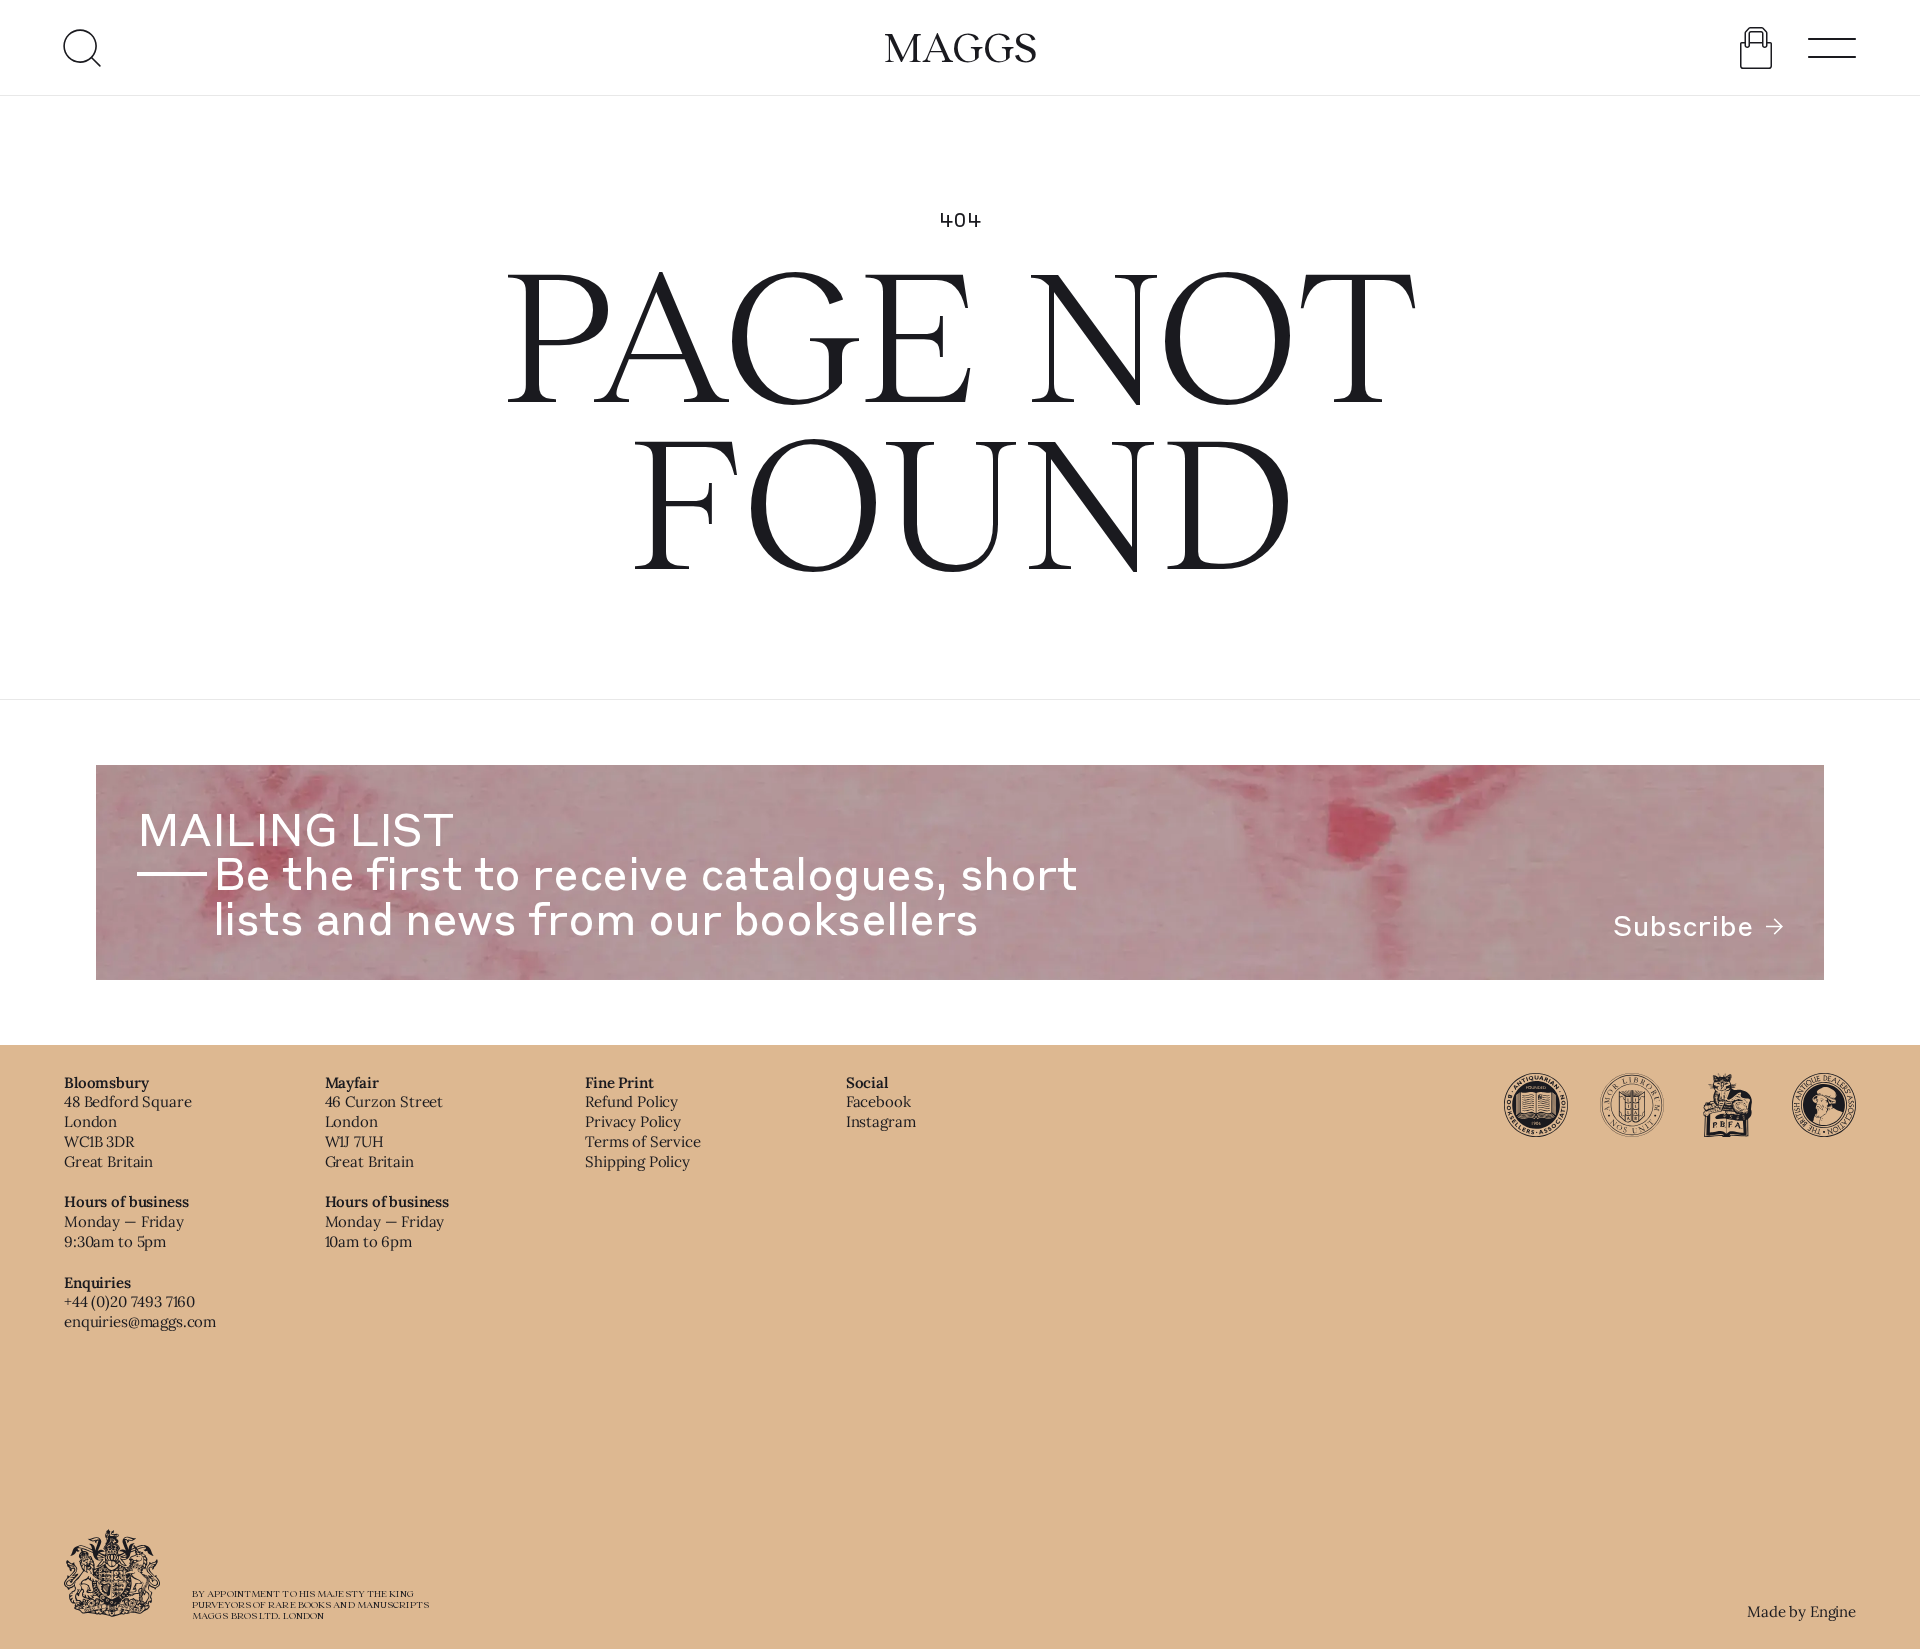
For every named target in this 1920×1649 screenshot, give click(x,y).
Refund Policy (631, 1101)
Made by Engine (1801, 1611)
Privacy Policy (633, 1121)
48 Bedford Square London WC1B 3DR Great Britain (127, 1131)
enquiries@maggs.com (140, 1321)
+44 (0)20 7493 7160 (129, 1301)
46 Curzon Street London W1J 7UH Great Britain (384, 1131)
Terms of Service (643, 1141)
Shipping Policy (637, 1161)
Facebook (878, 1101)
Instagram (881, 1121)
